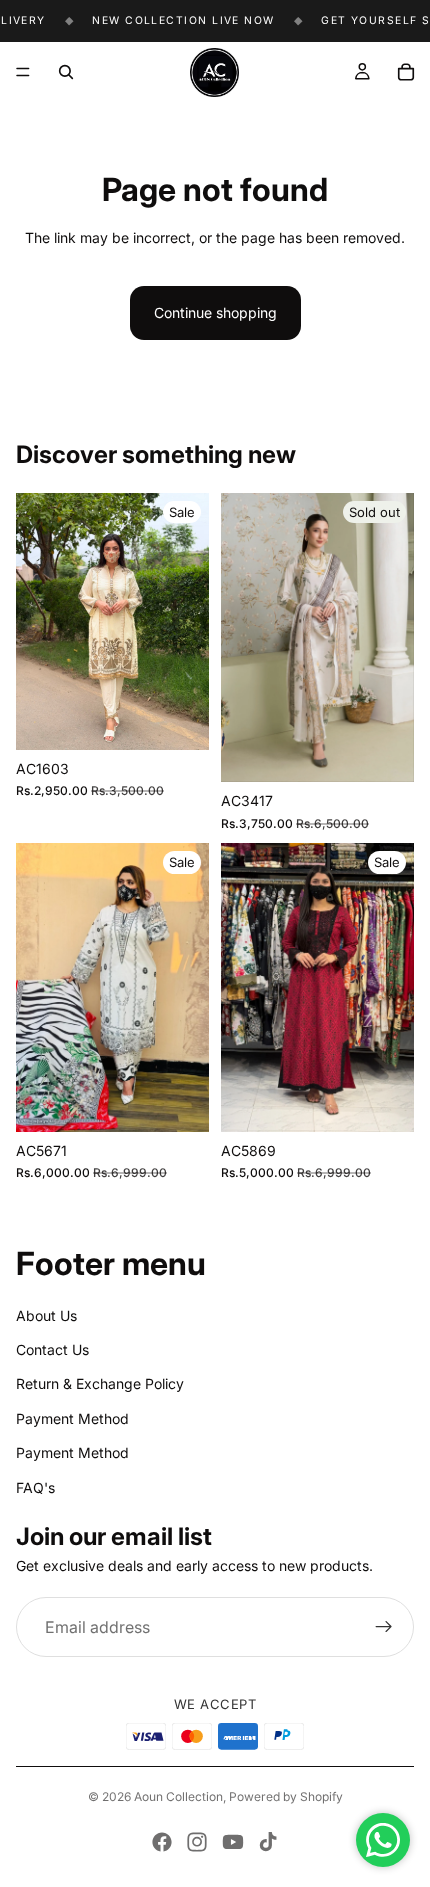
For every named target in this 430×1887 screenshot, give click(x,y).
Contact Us (52, 1349)
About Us (46, 1314)
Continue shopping (215, 312)
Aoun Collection (178, 1796)
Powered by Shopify (286, 1796)
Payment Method (72, 1418)
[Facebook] (162, 1842)
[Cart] (406, 72)
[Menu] (23, 72)
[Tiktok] (268, 1842)
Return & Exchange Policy (100, 1383)
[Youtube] (233, 1842)
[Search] (66, 72)
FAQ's (35, 1486)
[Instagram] (197, 1842)
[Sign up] (384, 1627)
